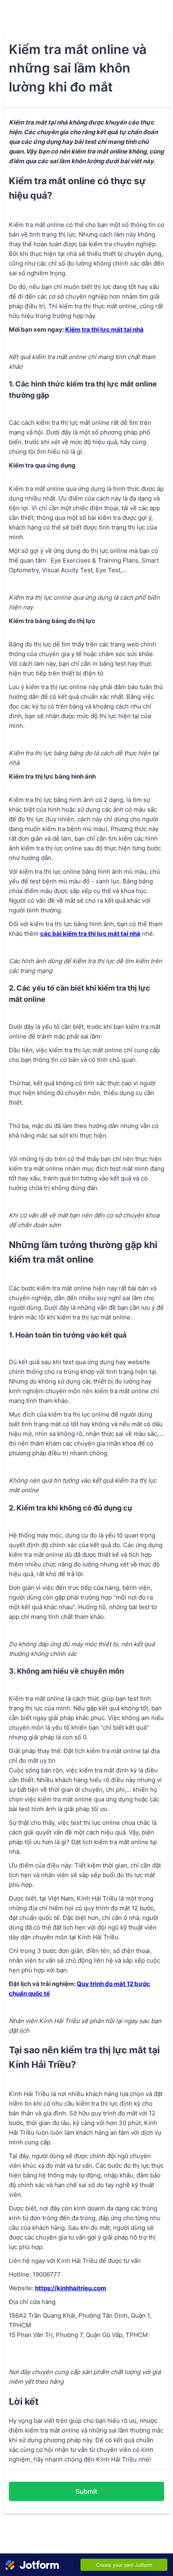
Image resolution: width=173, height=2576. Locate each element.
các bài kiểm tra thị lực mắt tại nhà (90, 934)
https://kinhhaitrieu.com (71, 2288)
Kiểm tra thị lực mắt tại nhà (104, 329)
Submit (86, 2491)
